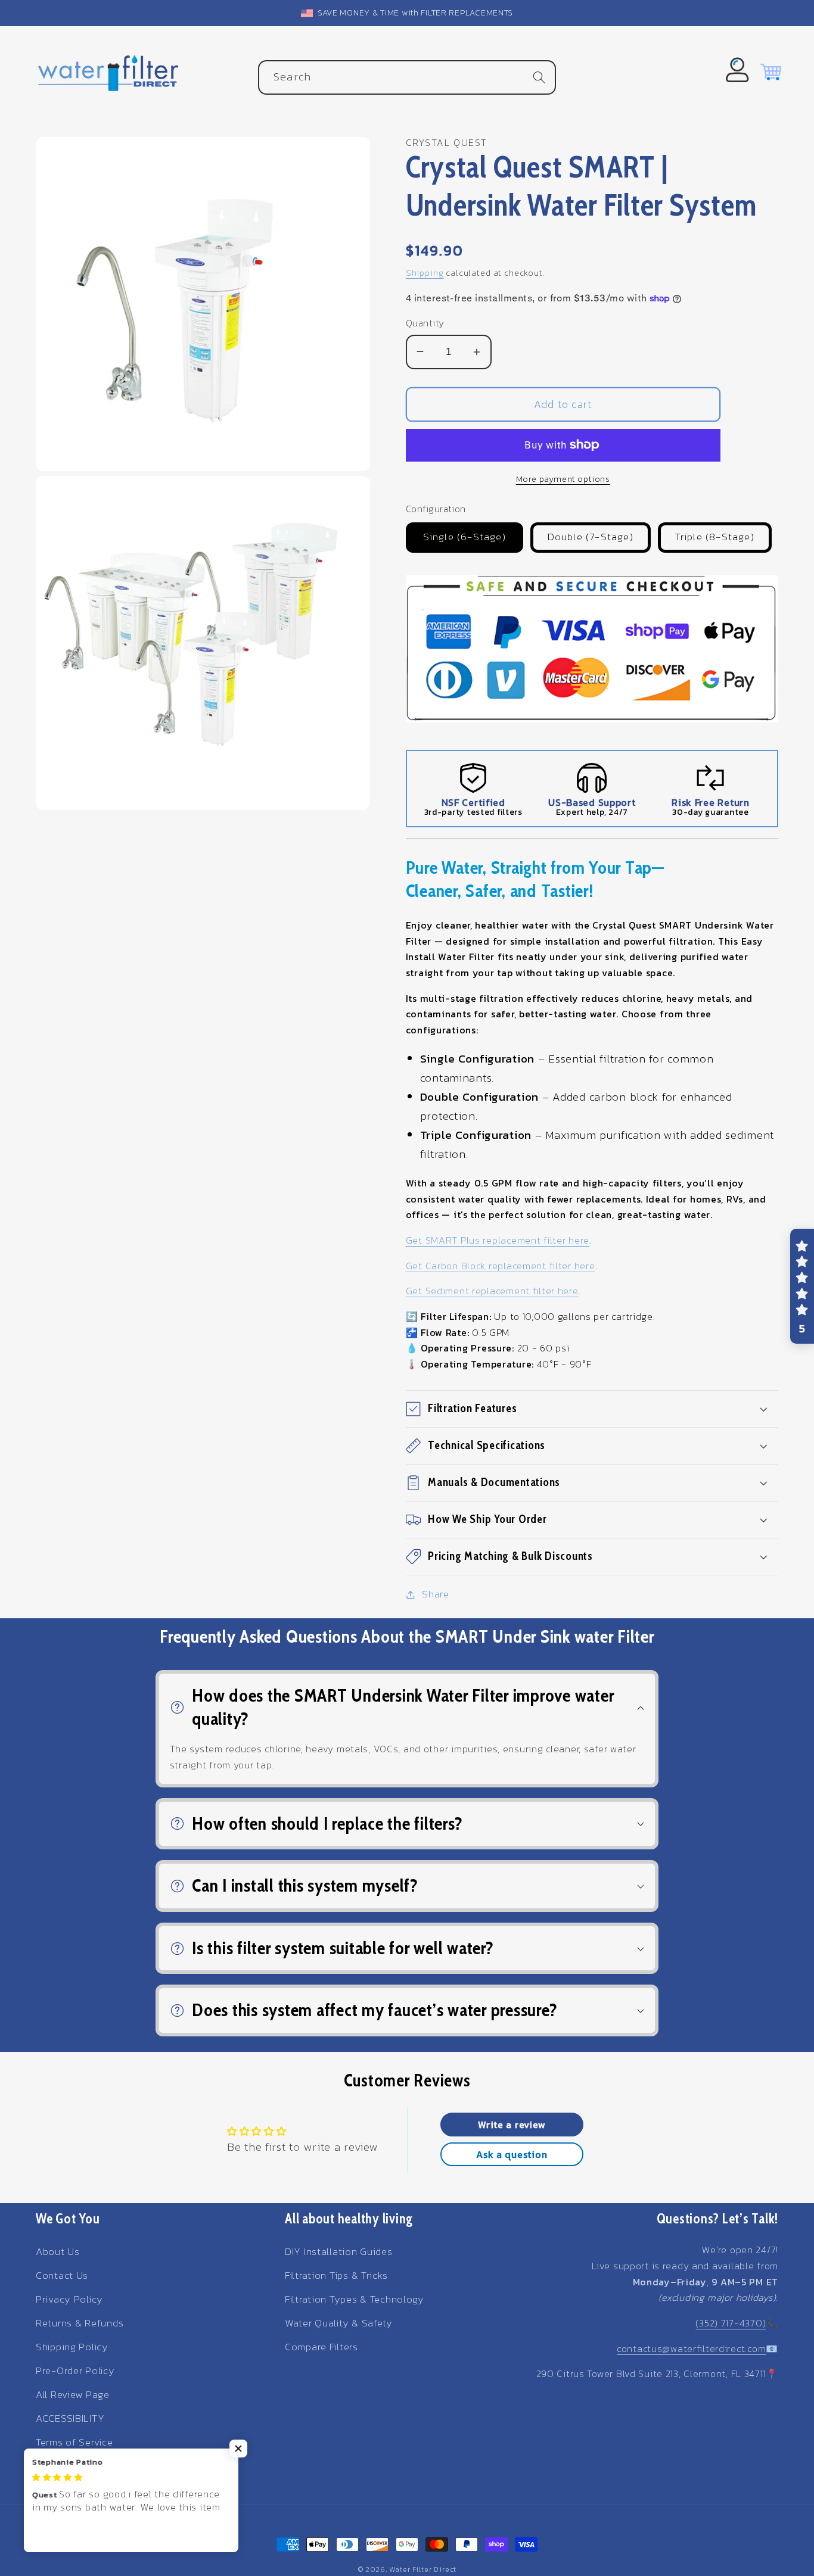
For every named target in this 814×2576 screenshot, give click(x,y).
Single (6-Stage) (465, 537)
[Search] (539, 77)
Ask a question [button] (512, 2154)
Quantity (425, 323)
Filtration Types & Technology (355, 2299)
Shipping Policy (72, 2347)
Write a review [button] (512, 2125)
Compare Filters (321, 2347)
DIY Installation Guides (339, 2252)
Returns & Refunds (80, 2323)
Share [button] (436, 1594)
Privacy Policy (69, 2299)
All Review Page (73, 2395)
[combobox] (407, 77)
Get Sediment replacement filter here (492, 1291)
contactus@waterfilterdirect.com (691, 2348)
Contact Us (62, 2276)
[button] (592, 1409)
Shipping (425, 273)
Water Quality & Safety (339, 2323)
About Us (58, 2252)
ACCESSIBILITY (70, 2418)
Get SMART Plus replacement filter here (498, 1240)
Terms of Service (74, 2442)
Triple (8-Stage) (715, 537)
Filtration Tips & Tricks (336, 2276)
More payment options (563, 479)
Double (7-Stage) (591, 537)
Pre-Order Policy (75, 2371)
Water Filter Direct (423, 2569)
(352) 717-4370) (731, 2323)
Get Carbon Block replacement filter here (501, 1266)
